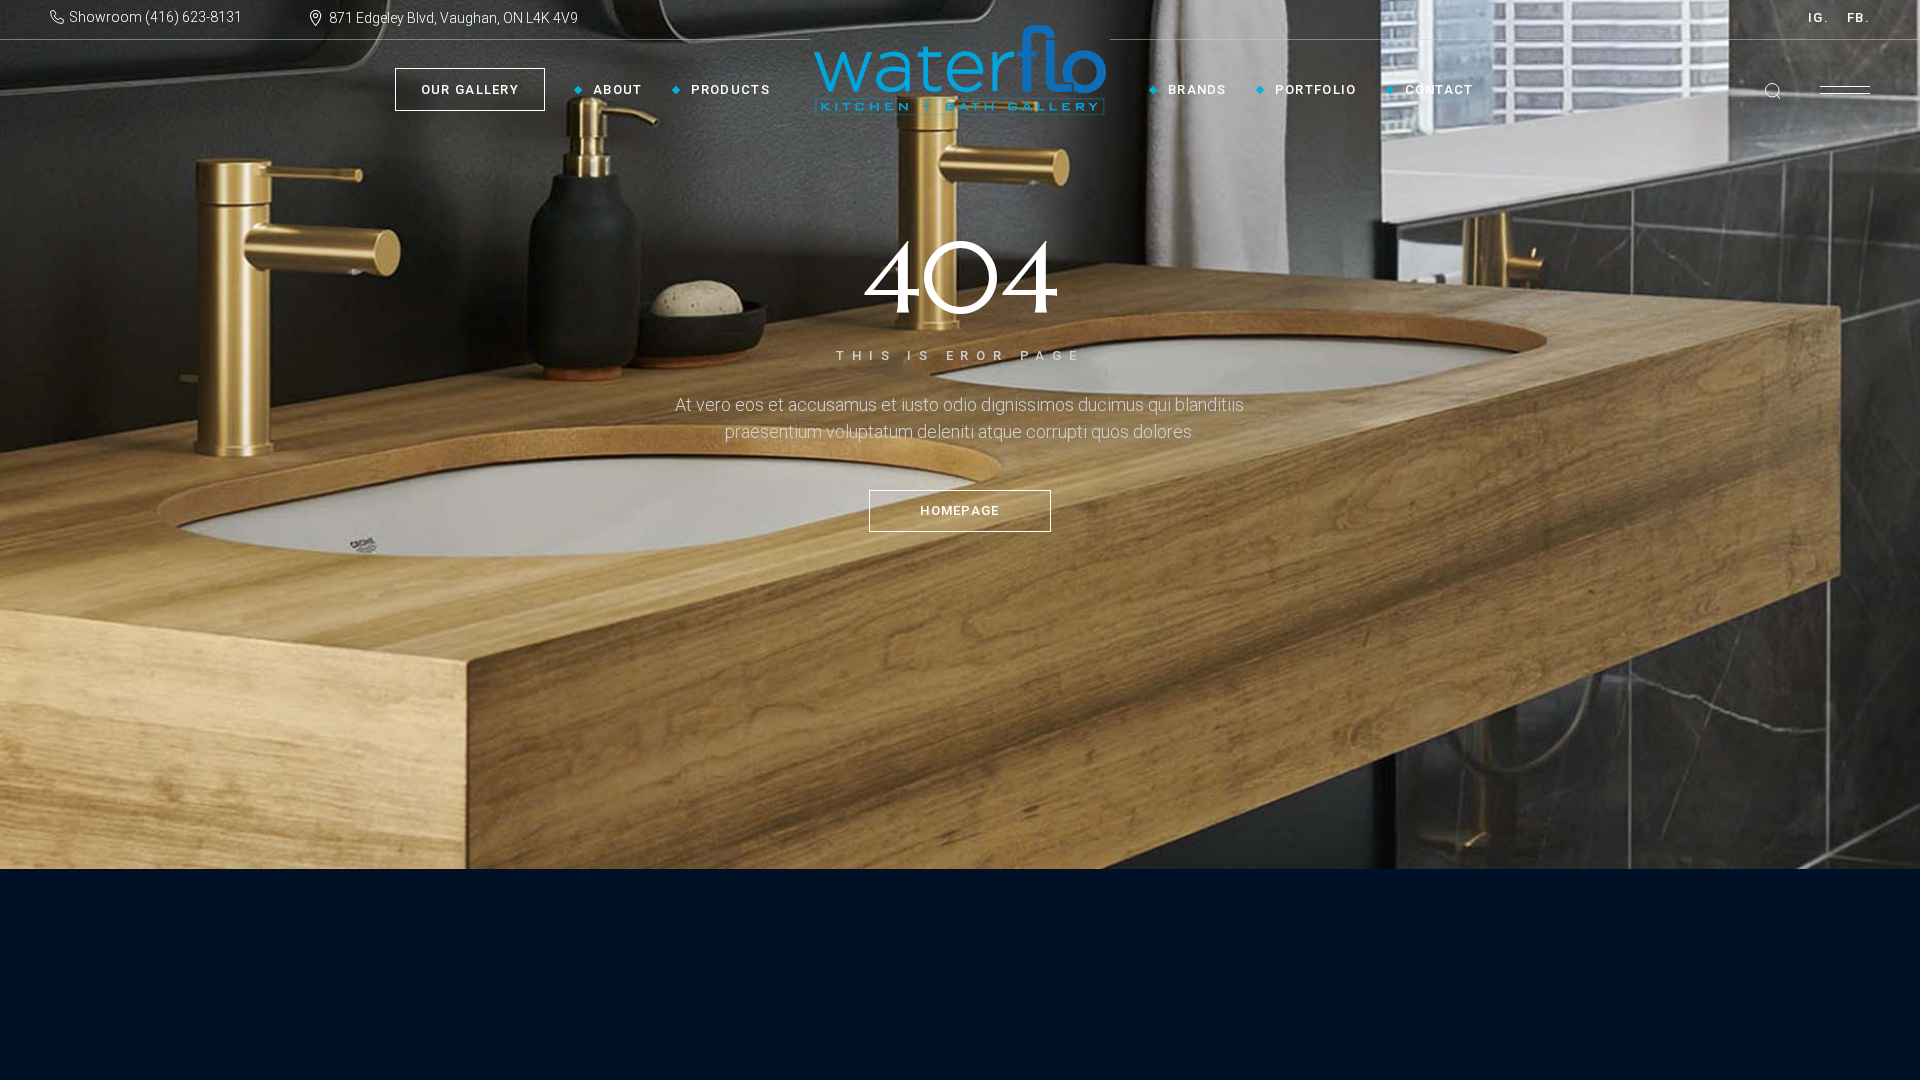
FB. (1858, 17)
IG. (1818, 17)
